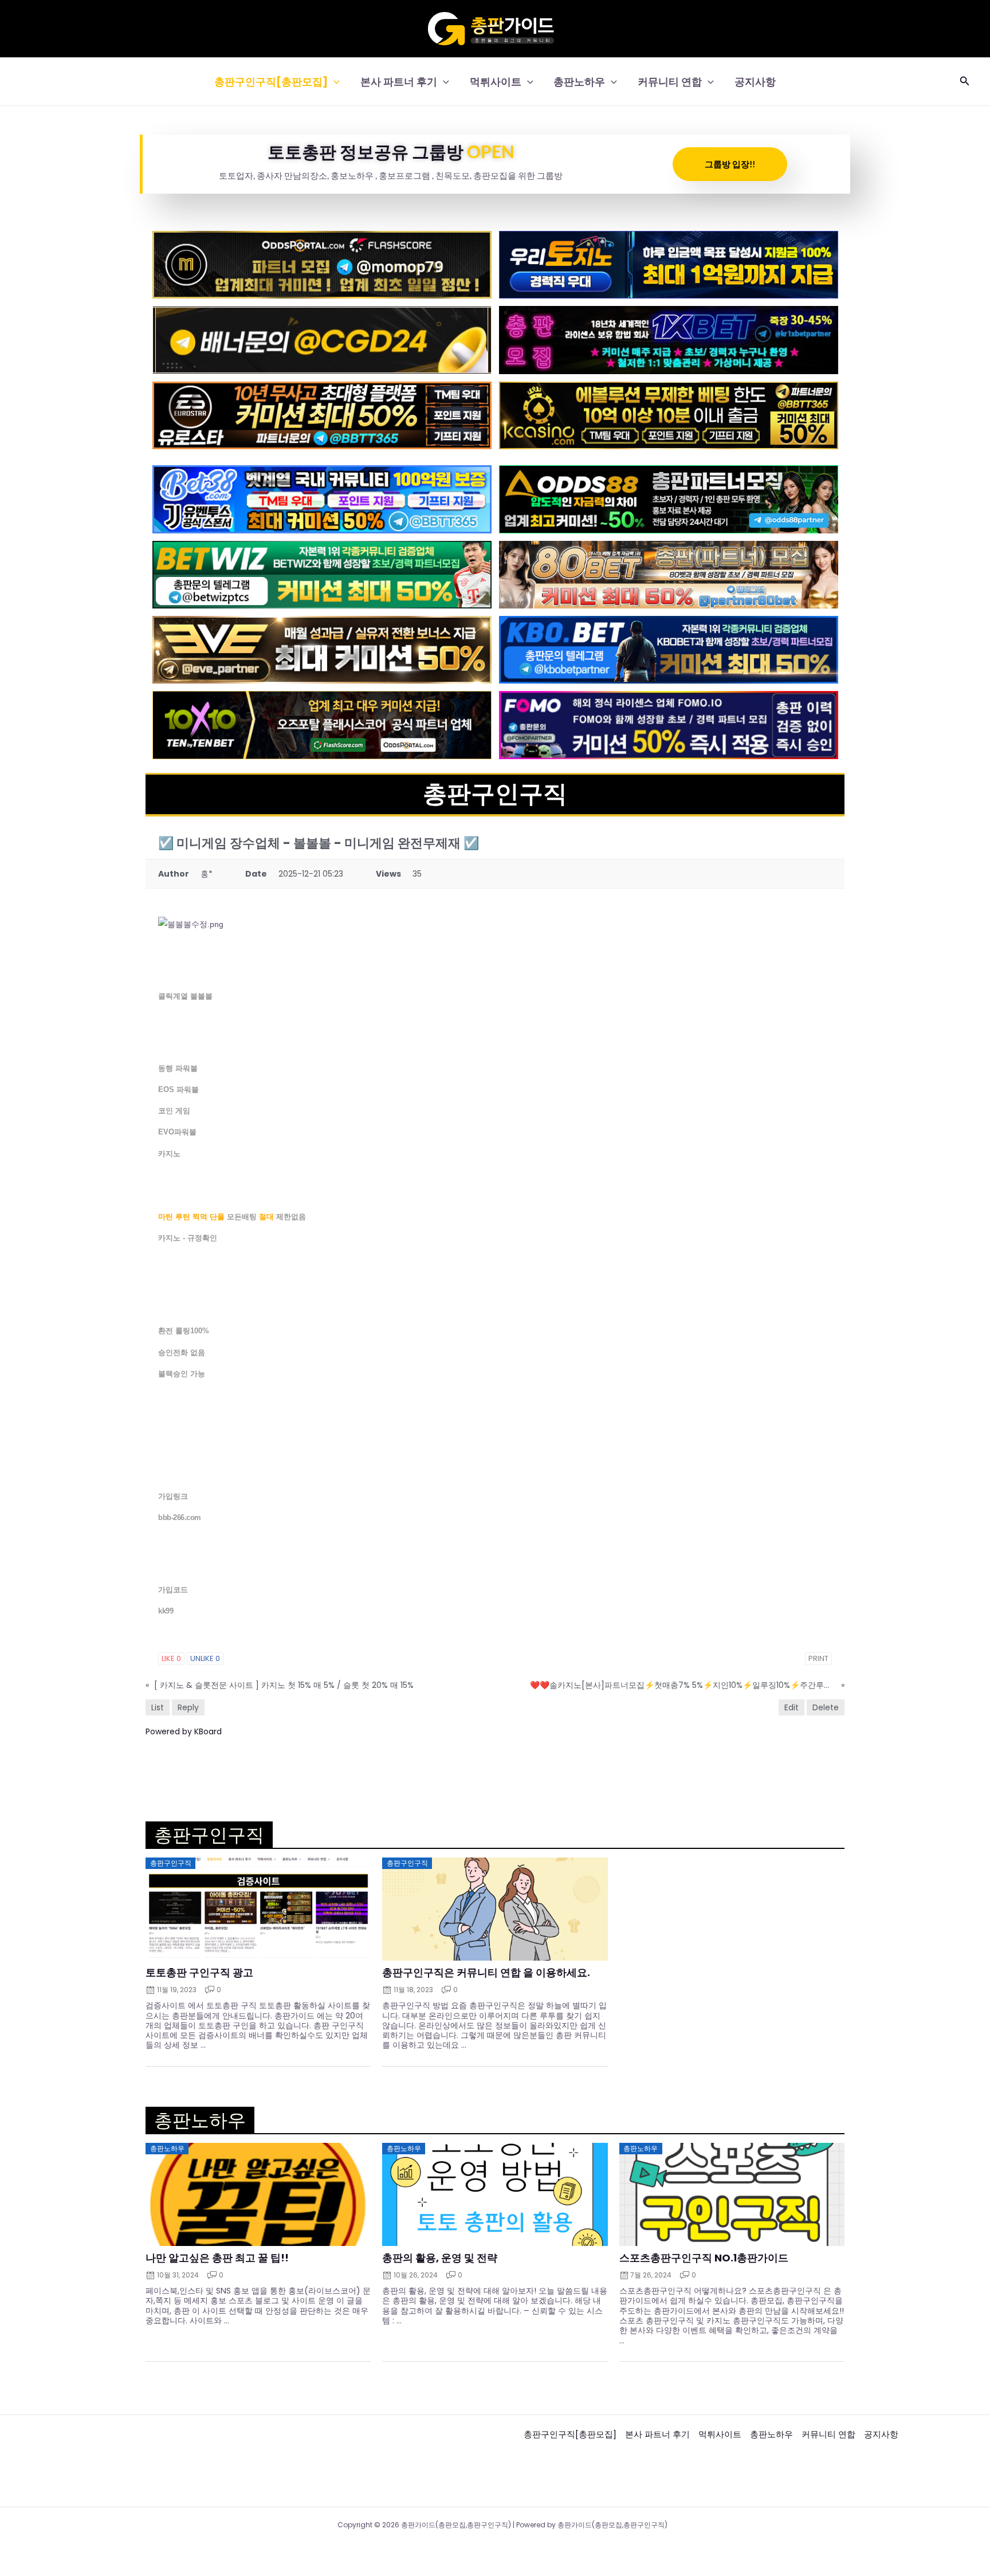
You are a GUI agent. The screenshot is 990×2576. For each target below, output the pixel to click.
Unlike (205, 1658)
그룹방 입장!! (730, 164)
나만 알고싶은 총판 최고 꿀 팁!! (217, 2258)
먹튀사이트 (496, 82)
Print (818, 1658)
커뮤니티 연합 (670, 82)
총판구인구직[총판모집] (271, 82)
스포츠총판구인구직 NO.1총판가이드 (704, 2258)
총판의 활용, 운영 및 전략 (440, 2258)
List (158, 1707)
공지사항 (755, 82)
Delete (826, 1707)
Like (171, 1658)
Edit (791, 1707)
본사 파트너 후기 (399, 82)
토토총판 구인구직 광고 (199, 1973)
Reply (188, 1707)
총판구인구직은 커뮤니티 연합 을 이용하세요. (486, 1973)
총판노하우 (579, 82)
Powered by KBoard (184, 1731)
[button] (334, 82)
